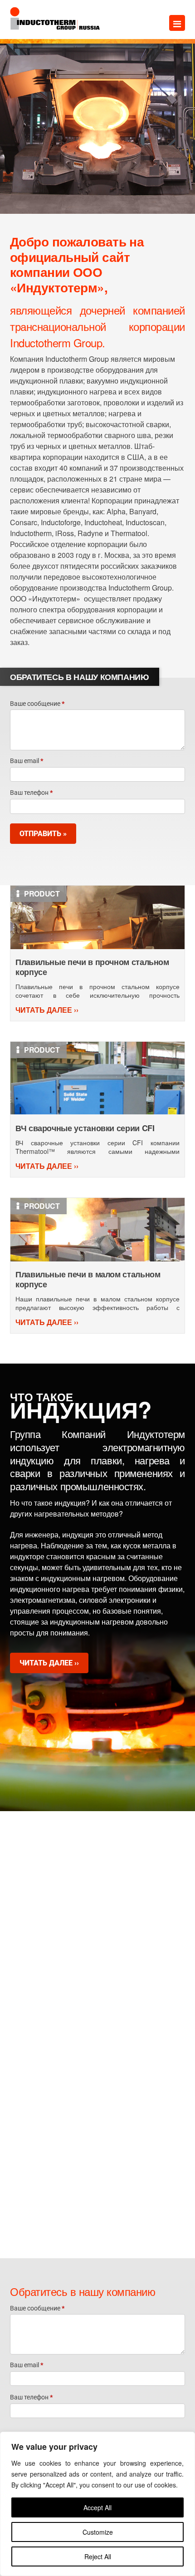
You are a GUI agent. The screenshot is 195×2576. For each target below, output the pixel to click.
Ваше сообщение (37, 704)
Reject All (98, 2556)
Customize (98, 2532)
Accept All (97, 2507)
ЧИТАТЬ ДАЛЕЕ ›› (49, 1663)
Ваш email (27, 761)
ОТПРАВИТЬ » (43, 834)
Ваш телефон (31, 793)
